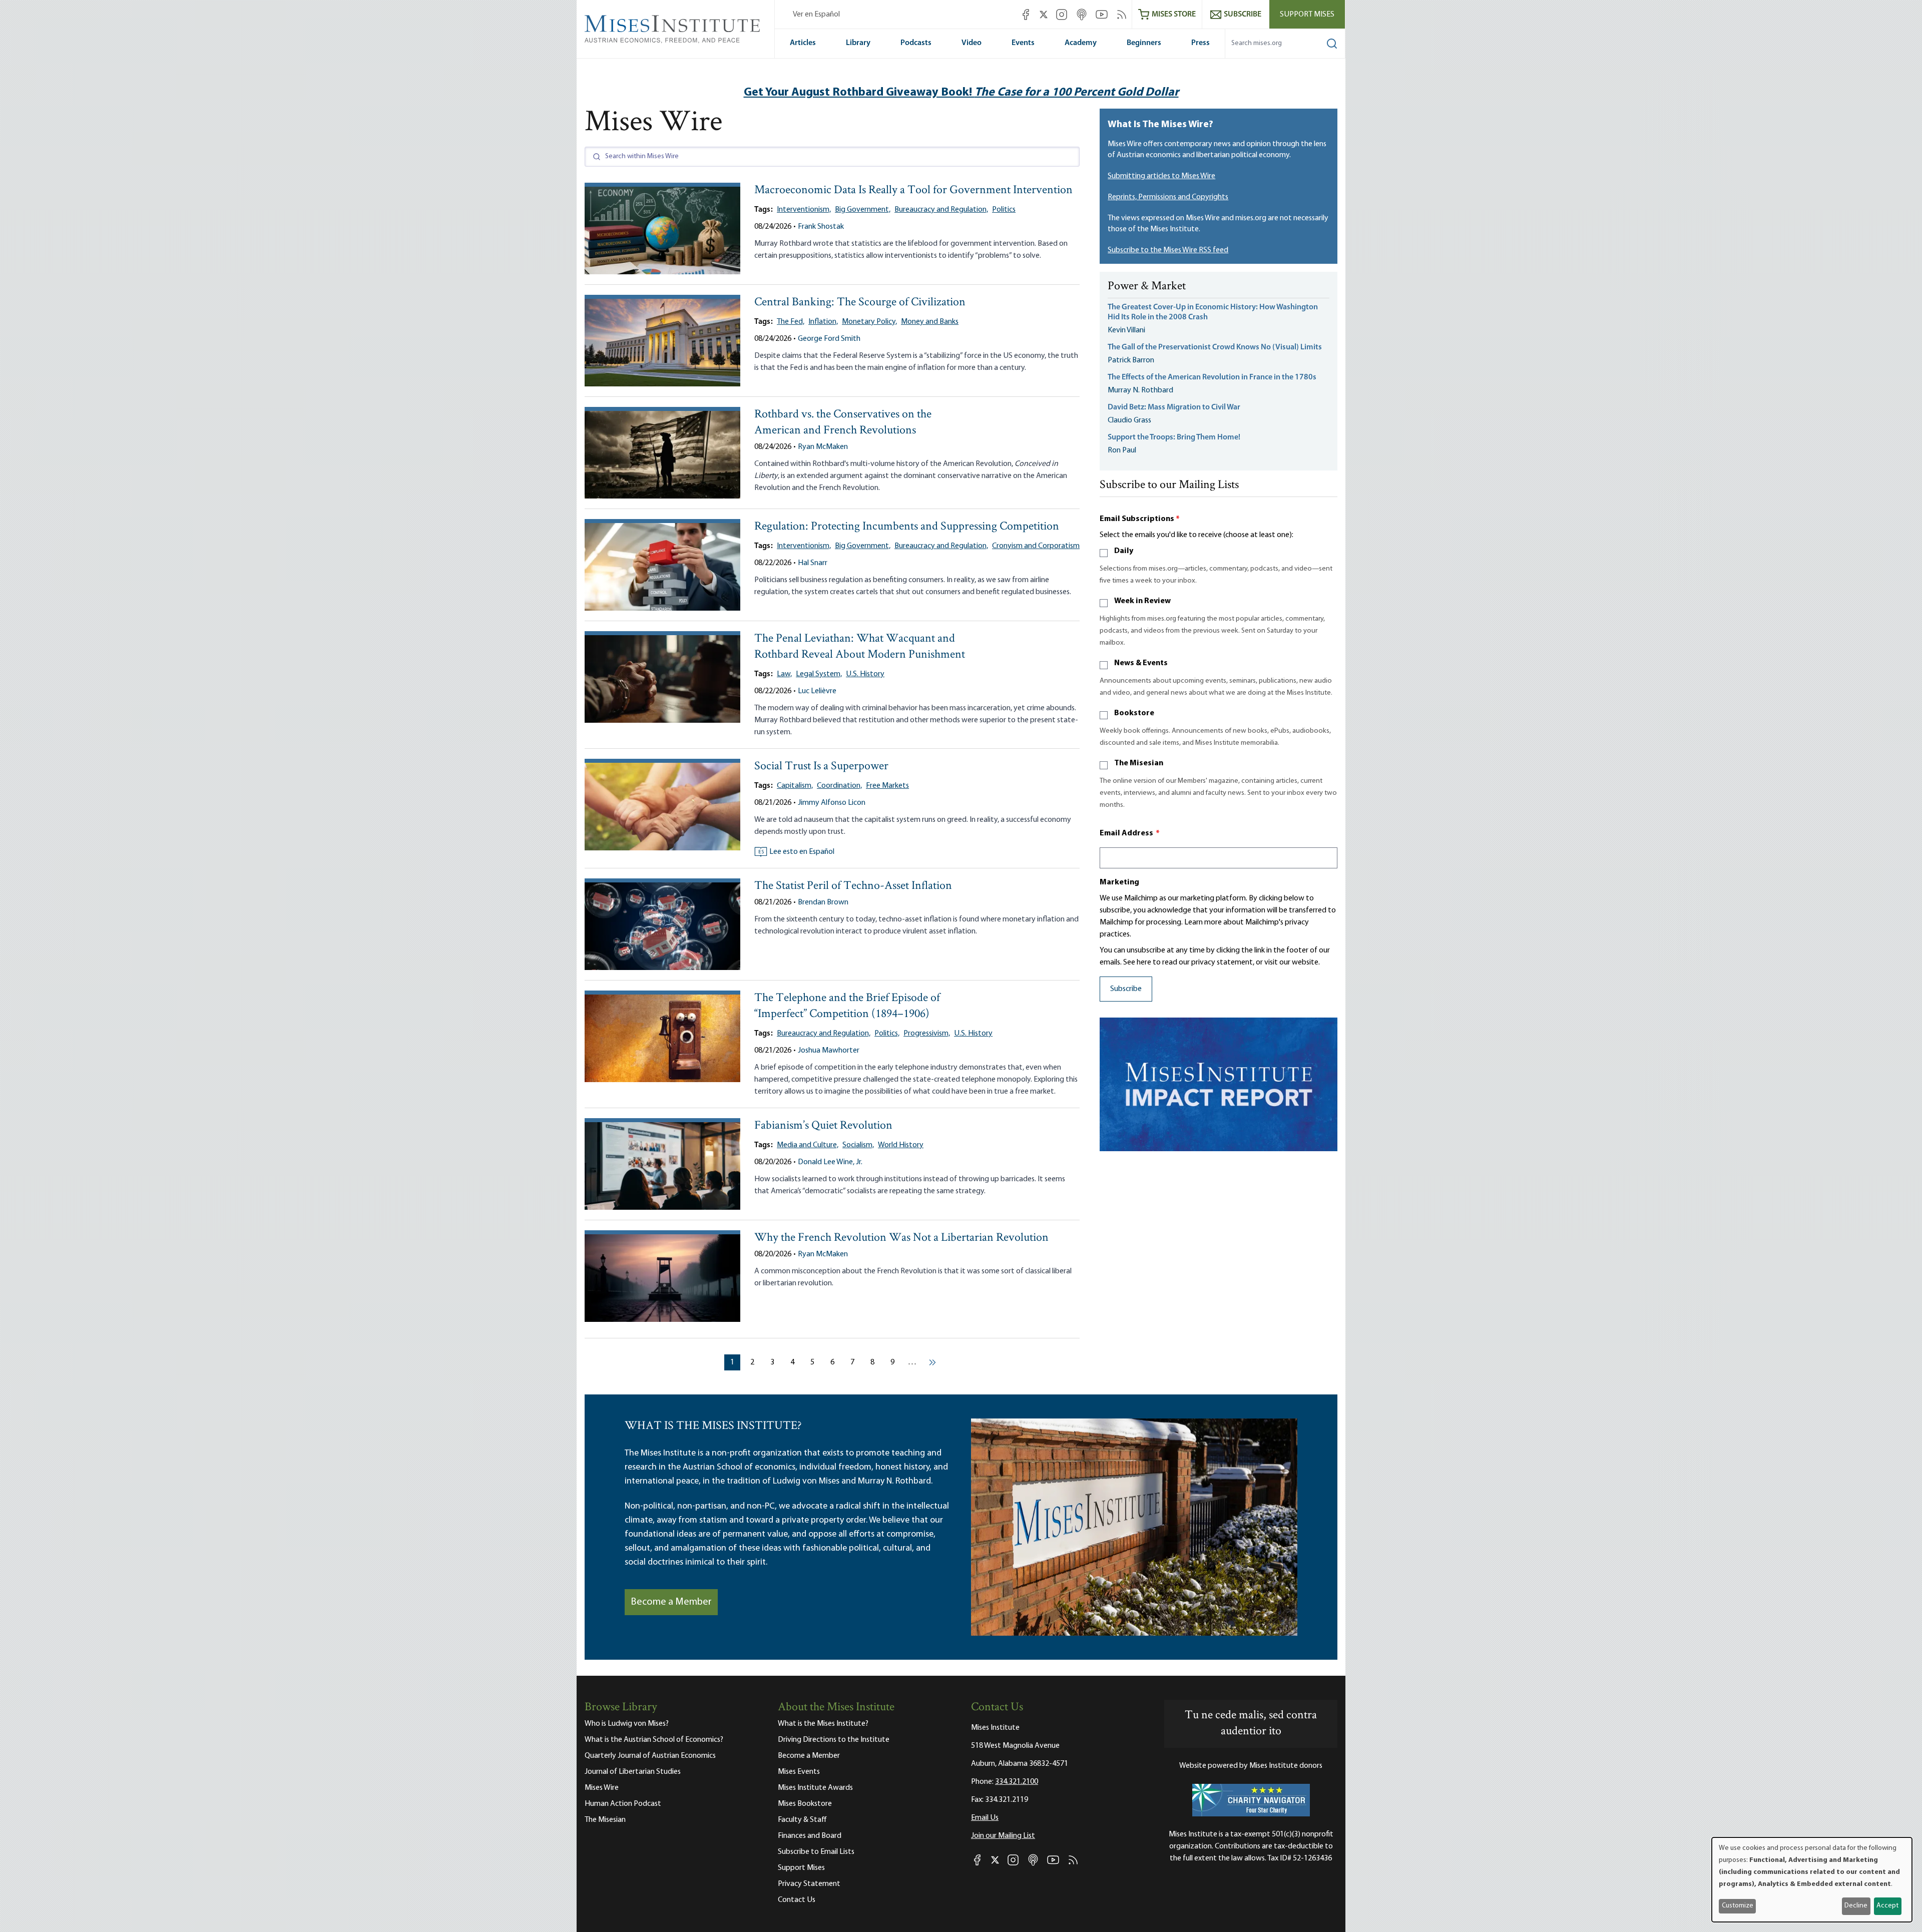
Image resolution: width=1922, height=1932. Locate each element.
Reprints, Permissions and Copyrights (1168, 197)
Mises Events (799, 1772)
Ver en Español (816, 15)
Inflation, (823, 322)
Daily (1124, 551)
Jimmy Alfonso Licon (832, 803)
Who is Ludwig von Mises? (627, 1724)
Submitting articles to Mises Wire (1161, 176)
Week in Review (1142, 601)
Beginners (1144, 43)
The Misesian (1139, 763)
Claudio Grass (1129, 420)
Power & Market (1147, 287)
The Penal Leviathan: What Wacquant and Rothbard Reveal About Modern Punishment (860, 647)
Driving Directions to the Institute (834, 1740)
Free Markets (887, 786)
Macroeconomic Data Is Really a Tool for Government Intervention (913, 190)
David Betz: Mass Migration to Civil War (1174, 407)
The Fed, (791, 322)
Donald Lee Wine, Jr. (830, 1162)
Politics (1004, 210)
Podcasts (916, 43)
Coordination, (839, 786)
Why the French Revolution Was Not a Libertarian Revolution (901, 1238)
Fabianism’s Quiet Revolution (823, 1126)
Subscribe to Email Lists (816, 1852)
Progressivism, (927, 1034)
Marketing (1119, 882)
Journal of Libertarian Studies (633, 1772)
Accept (1887, 1906)
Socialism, (858, 1145)
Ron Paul (1122, 450)
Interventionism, (804, 210)
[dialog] (1812, 1880)
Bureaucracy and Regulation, (941, 210)
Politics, (887, 1034)
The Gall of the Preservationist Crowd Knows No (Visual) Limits (1215, 347)
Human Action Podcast (623, 1804)
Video (972, 43)
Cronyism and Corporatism (1036, 546)
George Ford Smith (829, 339)
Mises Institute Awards (815, 1788)
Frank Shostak (821, 227)
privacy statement (1222, 962)
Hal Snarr (813, 563)
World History (901, 1145)
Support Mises (1307, 15)
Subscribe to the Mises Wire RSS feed (1168, 250)
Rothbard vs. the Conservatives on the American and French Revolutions (843, 423)
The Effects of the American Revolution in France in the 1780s (1212, 377)
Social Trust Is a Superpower (821, 767)
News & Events (1141, 663)
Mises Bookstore (805, 1804)
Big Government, (863, 210)
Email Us (985, 1818)
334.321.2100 (1017, 1782)
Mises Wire (602, 1788)
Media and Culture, (808, 1145)
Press (1200, 43)
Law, (784, 674)
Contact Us (797, 1900)
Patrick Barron (1131, 360)
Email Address (1130, 833)
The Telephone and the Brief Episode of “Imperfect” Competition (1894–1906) (847, 1006)
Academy (1081, 43)
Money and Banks (930, 322)
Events (1023, 43)
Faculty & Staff (802, 1820)
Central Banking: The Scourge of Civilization (860, 303)
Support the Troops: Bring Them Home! (1174, 437)
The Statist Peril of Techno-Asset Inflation (853, 886)
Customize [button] (1738, 1906)
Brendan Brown (823, 902)
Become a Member (671, 1602)
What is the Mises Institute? (823, 1724)
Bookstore (1134, 713)
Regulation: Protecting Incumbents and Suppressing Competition (907, 527)
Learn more (1203, 922)
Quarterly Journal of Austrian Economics (650, 1756)
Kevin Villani (1126, 330)
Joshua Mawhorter (829, 1051)
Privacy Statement (809, 1884)
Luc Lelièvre (817, 691)
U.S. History (865, 674)
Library (858, 43)
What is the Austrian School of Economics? (654, 1740)
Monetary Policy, (869, 322)
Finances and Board (810, 1836)
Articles (803, 43)
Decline (1856, 1906)
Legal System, (819, 674)
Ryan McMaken (823, 447)
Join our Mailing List (1003, 1836)
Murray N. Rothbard (1140, 390)
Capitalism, (795, 786)
